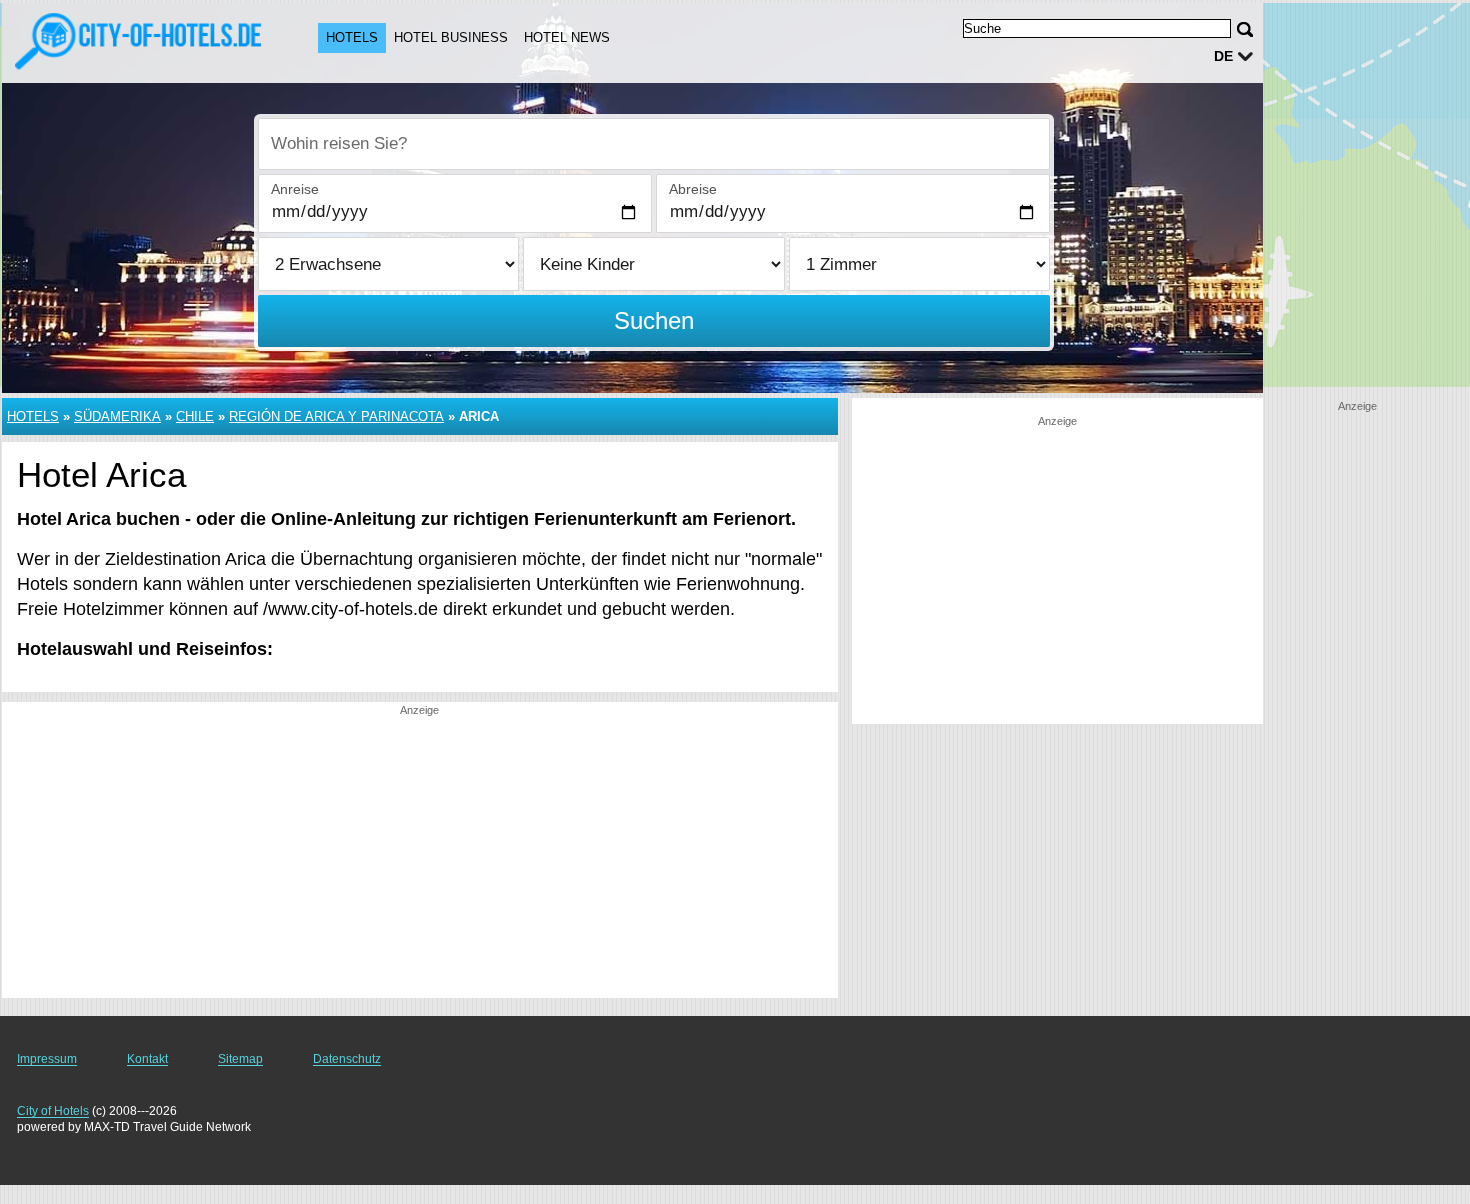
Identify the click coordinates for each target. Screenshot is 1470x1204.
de (1223, 56)
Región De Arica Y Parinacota (336, 416)
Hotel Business (451, 37)
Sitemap (240, 1059)
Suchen (654, 320)
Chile (195, 416)
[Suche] (1245, 29)
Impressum (47, 1059)
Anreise (295, 189)
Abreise (693, 189)
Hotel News (567, 37)
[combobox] (654, 144)
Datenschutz (347, 1059)
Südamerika (117, 416)
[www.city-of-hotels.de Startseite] (140, 41)
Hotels (352, 37)
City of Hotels (53, 1111)
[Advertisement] (420, 858)
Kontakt (147, 1059)
